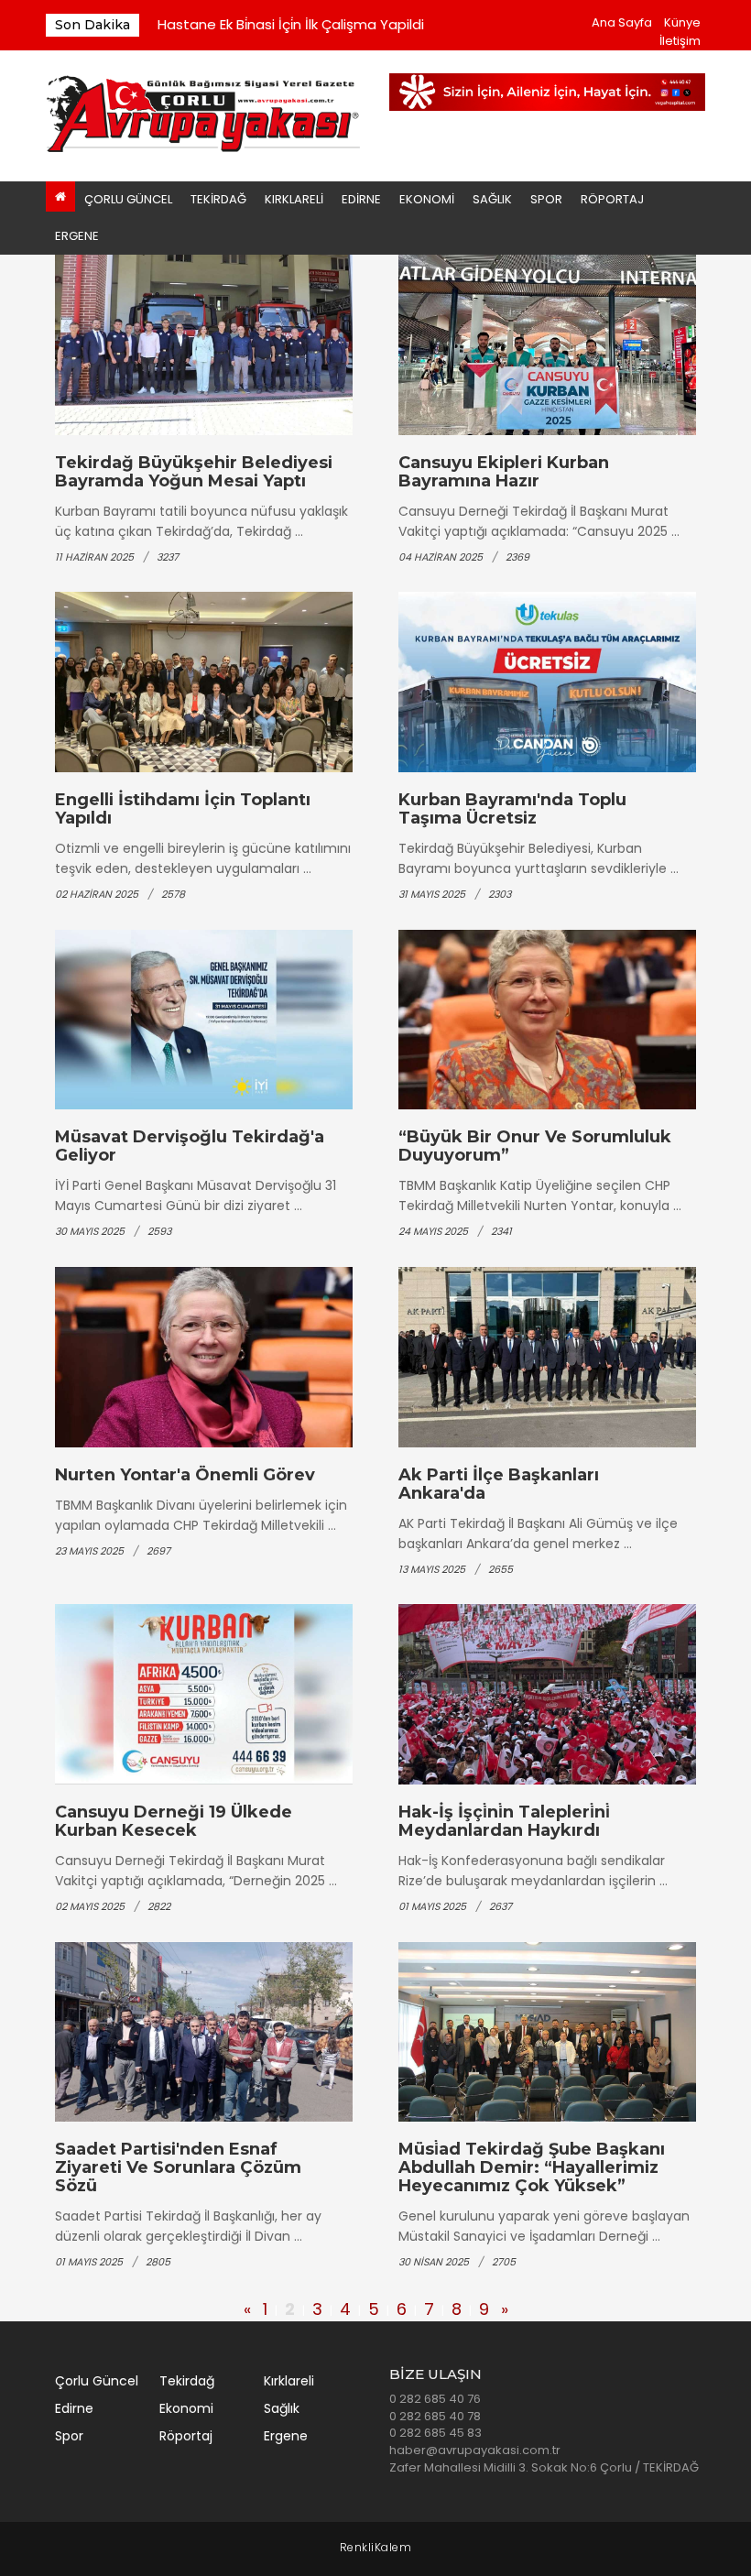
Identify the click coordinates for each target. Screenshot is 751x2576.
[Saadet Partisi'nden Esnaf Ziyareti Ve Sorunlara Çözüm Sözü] (204, 2032)
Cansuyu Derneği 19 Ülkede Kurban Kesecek (174, 1821)
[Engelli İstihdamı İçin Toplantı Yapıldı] (204, 682)
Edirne (361, 199)
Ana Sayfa (622, 22)
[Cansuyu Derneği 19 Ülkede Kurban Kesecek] (204, 1694)
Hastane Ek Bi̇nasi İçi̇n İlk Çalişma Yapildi (291, 24)
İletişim (680, 41)
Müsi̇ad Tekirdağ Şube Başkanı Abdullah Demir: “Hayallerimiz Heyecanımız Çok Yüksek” (532, 2167)
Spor (546, 199)
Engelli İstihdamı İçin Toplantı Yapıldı (183, 809)
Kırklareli (294, 199)
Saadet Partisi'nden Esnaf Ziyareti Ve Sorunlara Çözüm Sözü (178, 2167)
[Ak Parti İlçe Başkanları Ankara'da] (547, 1357)
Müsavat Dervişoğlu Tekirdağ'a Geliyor (190, 1146)
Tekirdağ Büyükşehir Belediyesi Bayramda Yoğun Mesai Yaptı (194, 472)
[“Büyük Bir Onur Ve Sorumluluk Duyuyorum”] (547, 1020)
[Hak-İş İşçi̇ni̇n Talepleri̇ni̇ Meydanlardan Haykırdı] (547, 1694)
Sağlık (492, 199)
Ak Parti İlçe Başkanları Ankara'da (499, 1484)
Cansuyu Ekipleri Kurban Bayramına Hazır (504, 472)
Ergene (77, 236)
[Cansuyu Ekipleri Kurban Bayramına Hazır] (547, 345)
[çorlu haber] (204, 115)
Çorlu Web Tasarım (376, 2548)
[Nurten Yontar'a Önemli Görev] (204, 1357)
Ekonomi (427, 199)
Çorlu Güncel (128, 199)
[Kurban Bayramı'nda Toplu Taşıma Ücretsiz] (547, 682)
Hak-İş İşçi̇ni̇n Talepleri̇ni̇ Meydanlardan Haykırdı (504, 1821)
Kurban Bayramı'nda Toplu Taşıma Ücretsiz (512, 809)
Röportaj (612, 199)
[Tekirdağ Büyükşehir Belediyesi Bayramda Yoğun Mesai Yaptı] (204, 345)
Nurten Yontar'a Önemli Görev (185, 1475)
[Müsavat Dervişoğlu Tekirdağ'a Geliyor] (204, 1020)
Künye (682, 22)
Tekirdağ (218, 199)
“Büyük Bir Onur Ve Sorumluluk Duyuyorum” (535, 1146)
